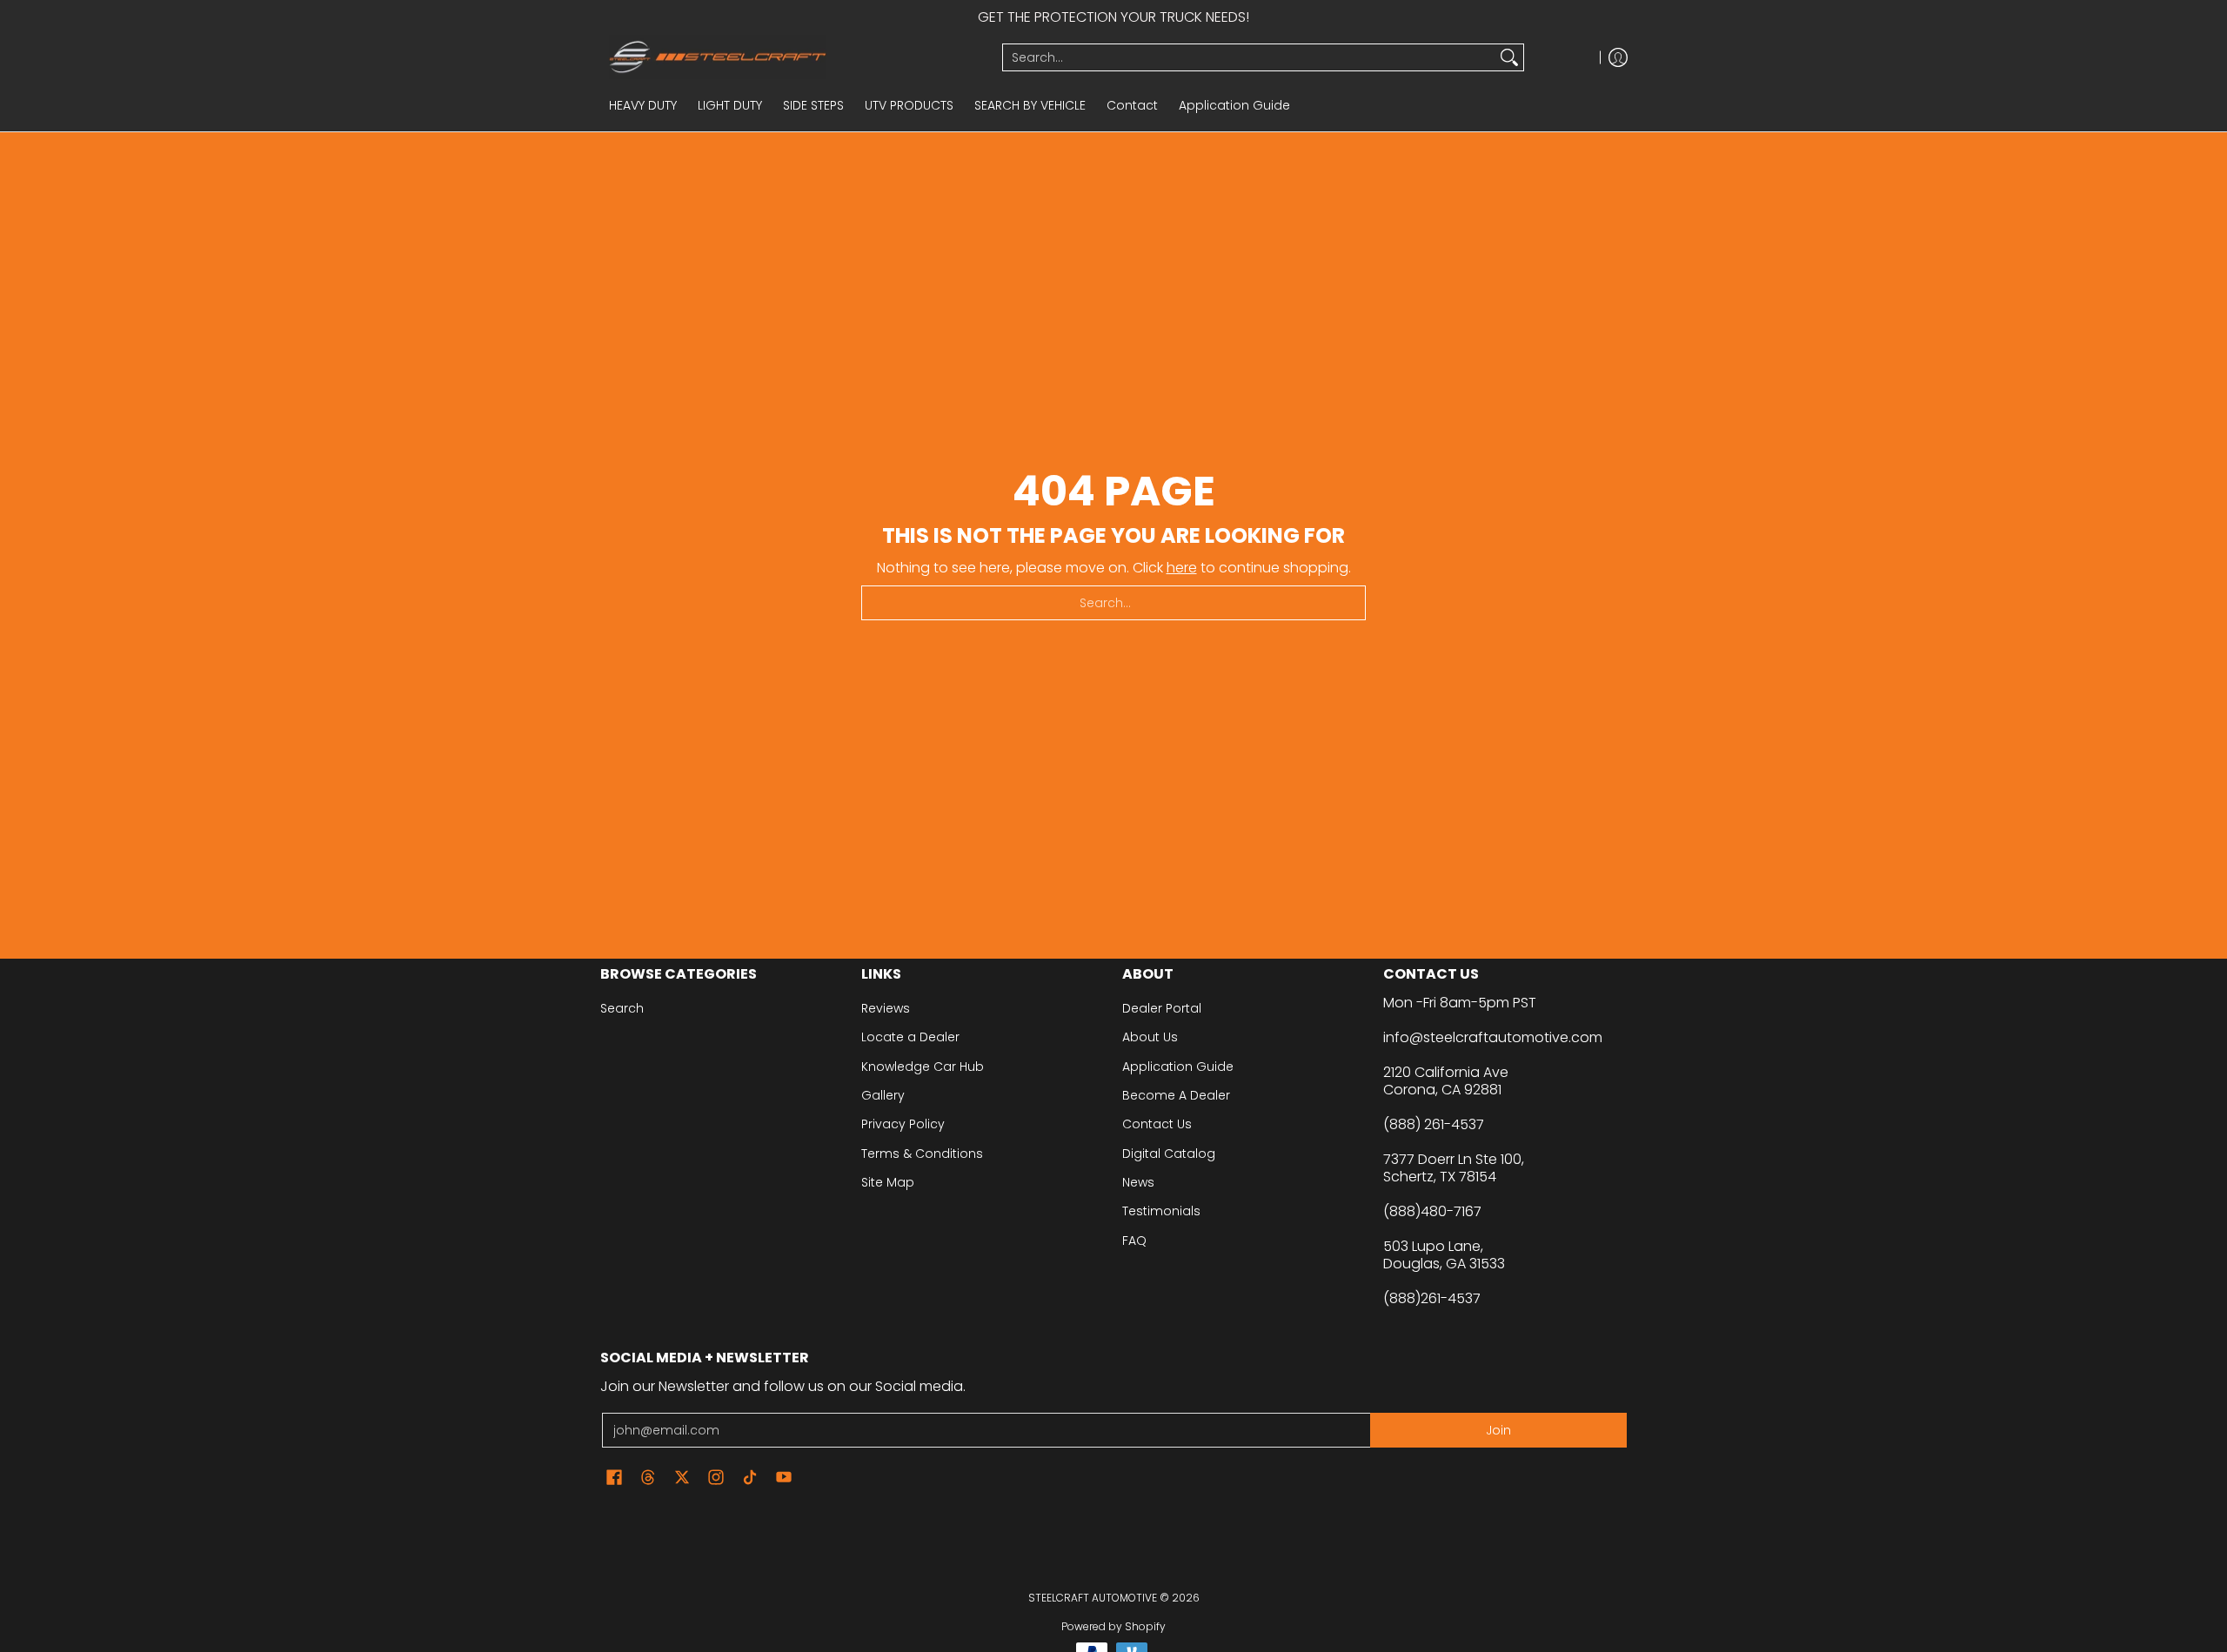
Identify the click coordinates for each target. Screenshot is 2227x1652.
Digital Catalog (1169, 1154)
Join (1498, 1430)
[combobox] (1249, 57)
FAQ (1134, 1241)
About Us (1150, 1037)
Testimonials (1161, 1211)
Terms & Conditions (922, 1154)
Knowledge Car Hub (923, 1067)
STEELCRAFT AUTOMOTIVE (1093, 1598)
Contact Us (1157, 1124)
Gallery (883, 1095)
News (1138, 1182)
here (1182, 568)
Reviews (886, 1008)
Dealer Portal (1162, 1008)
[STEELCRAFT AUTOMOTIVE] (795, 57)
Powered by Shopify (1113, 1626)
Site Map (888, 1182)
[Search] (1509, 57)
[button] (614, 1478)
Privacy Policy (903, 1124)
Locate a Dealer (910, 1037)
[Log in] (1618, 57)
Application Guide (1178, 1067)
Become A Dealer (1176, 1095)
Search (622, 1008)
